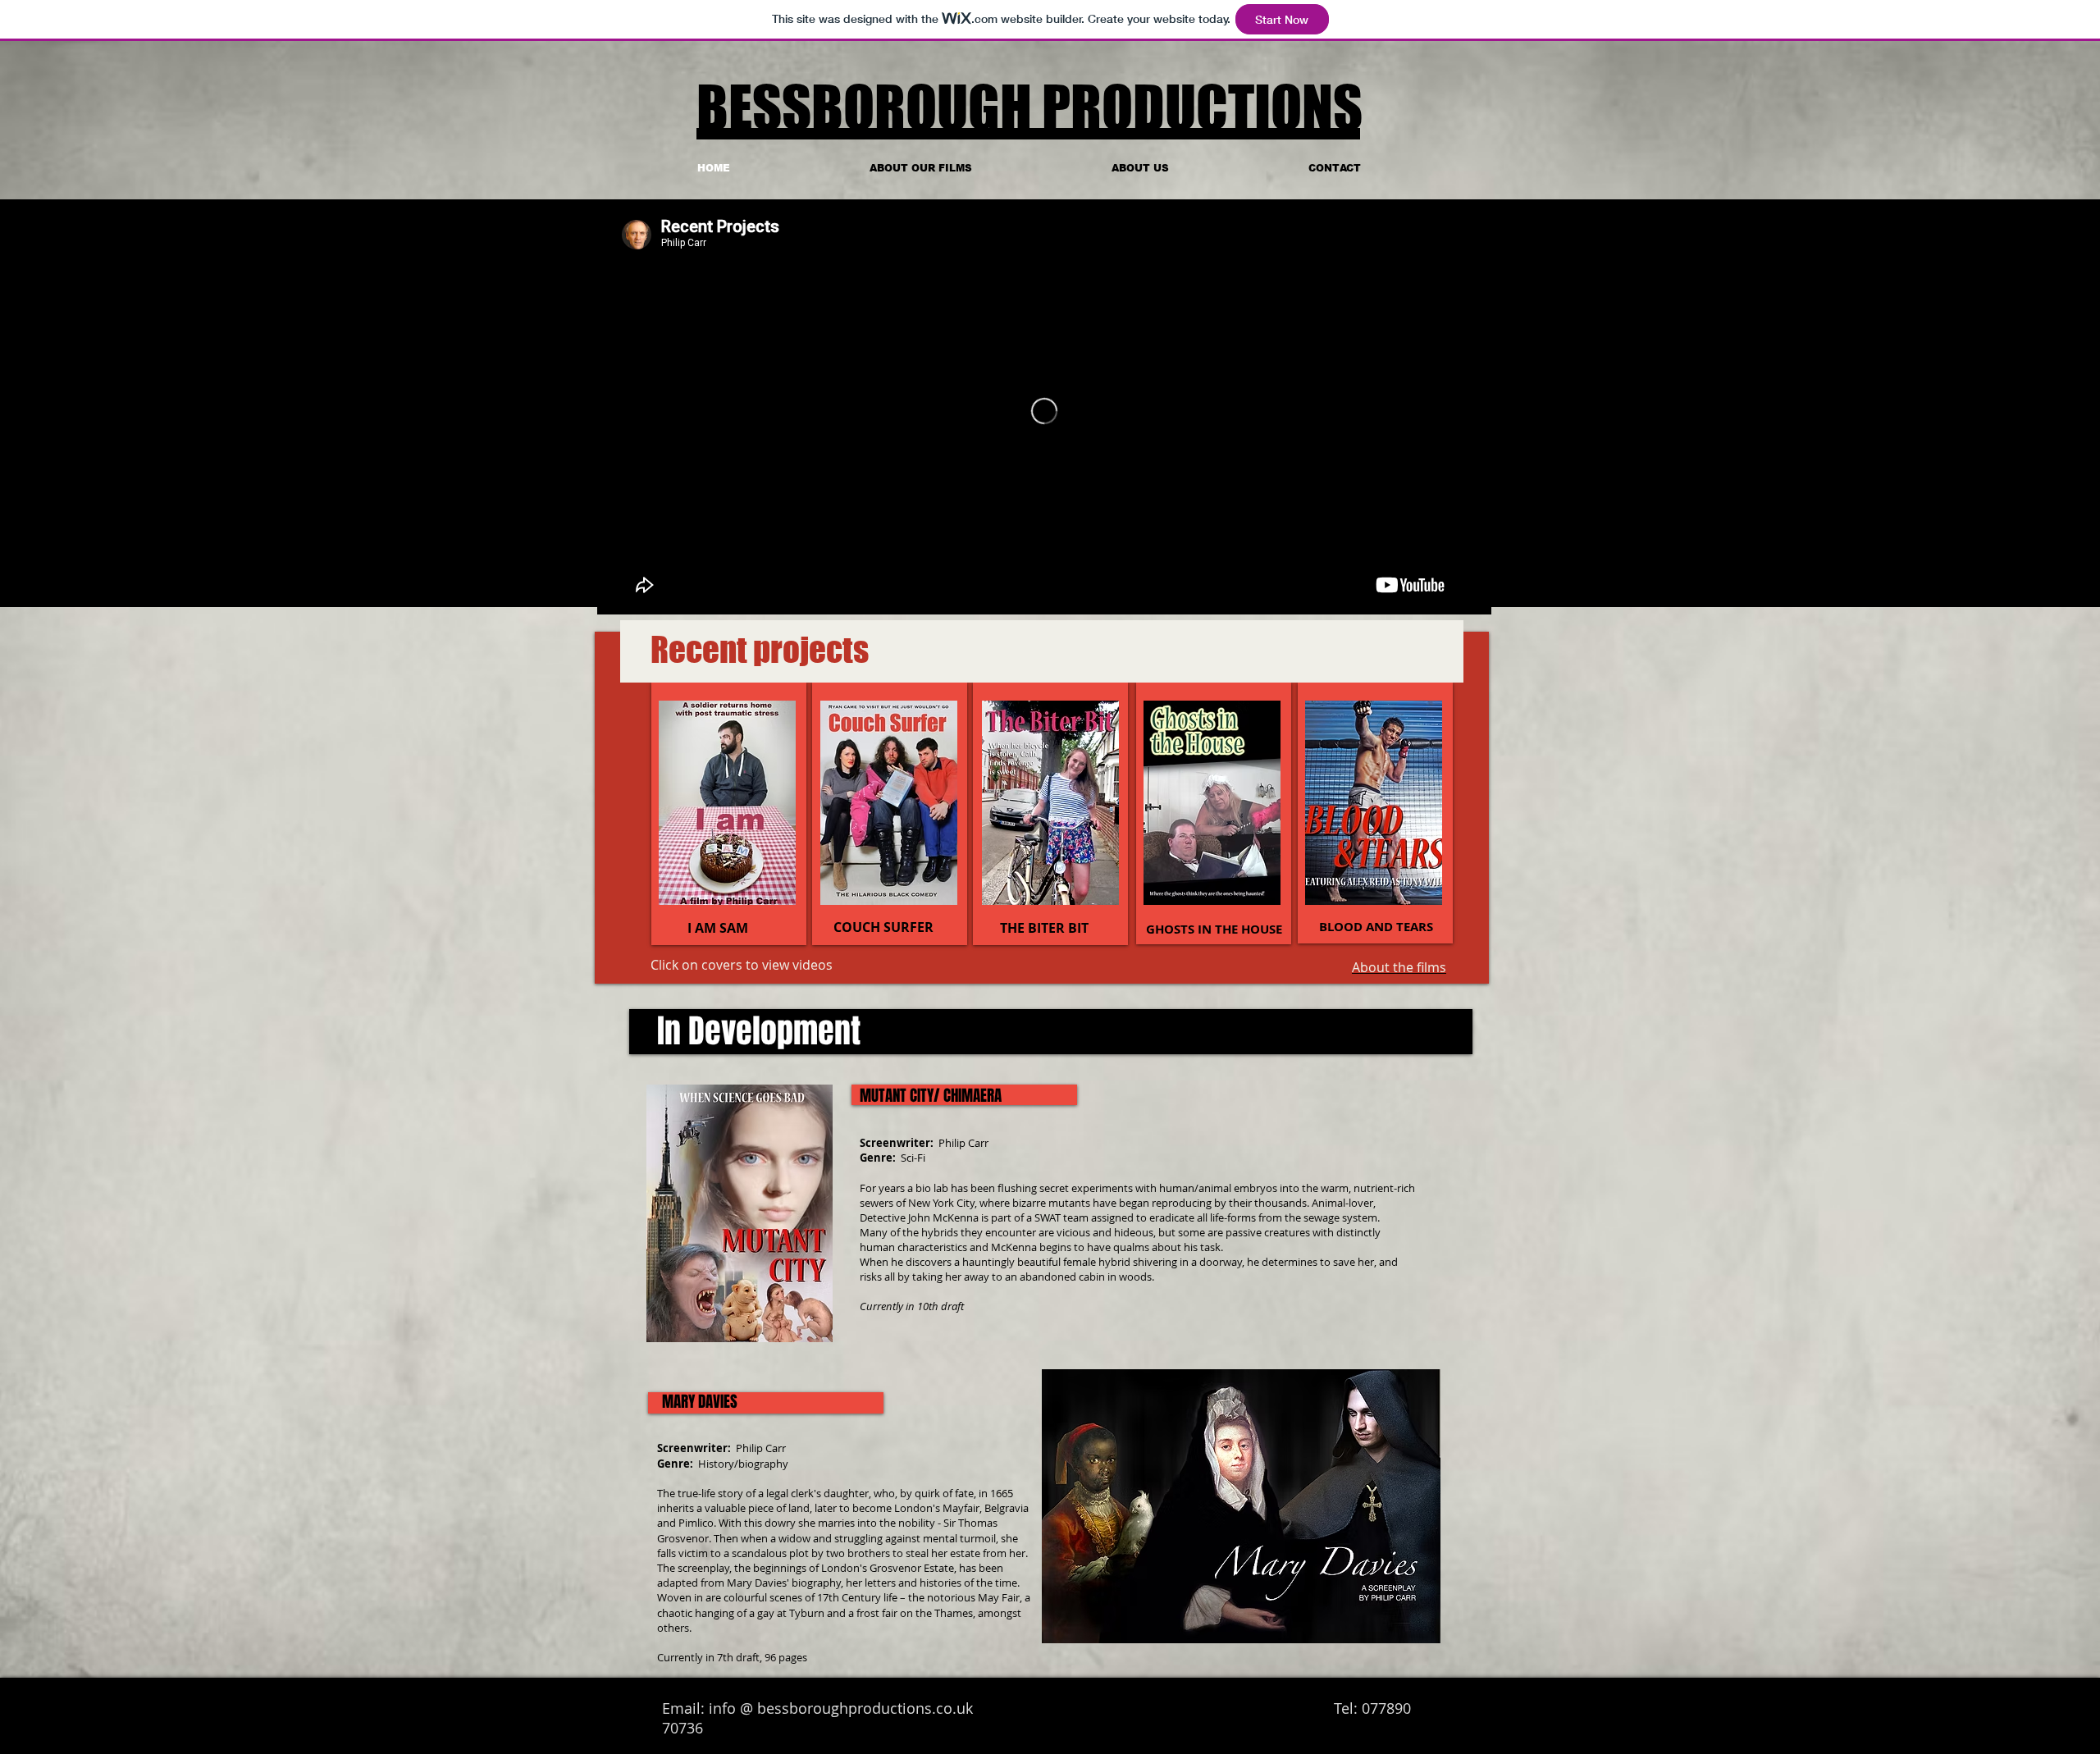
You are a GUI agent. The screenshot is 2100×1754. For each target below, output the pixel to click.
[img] (1374, 803)
